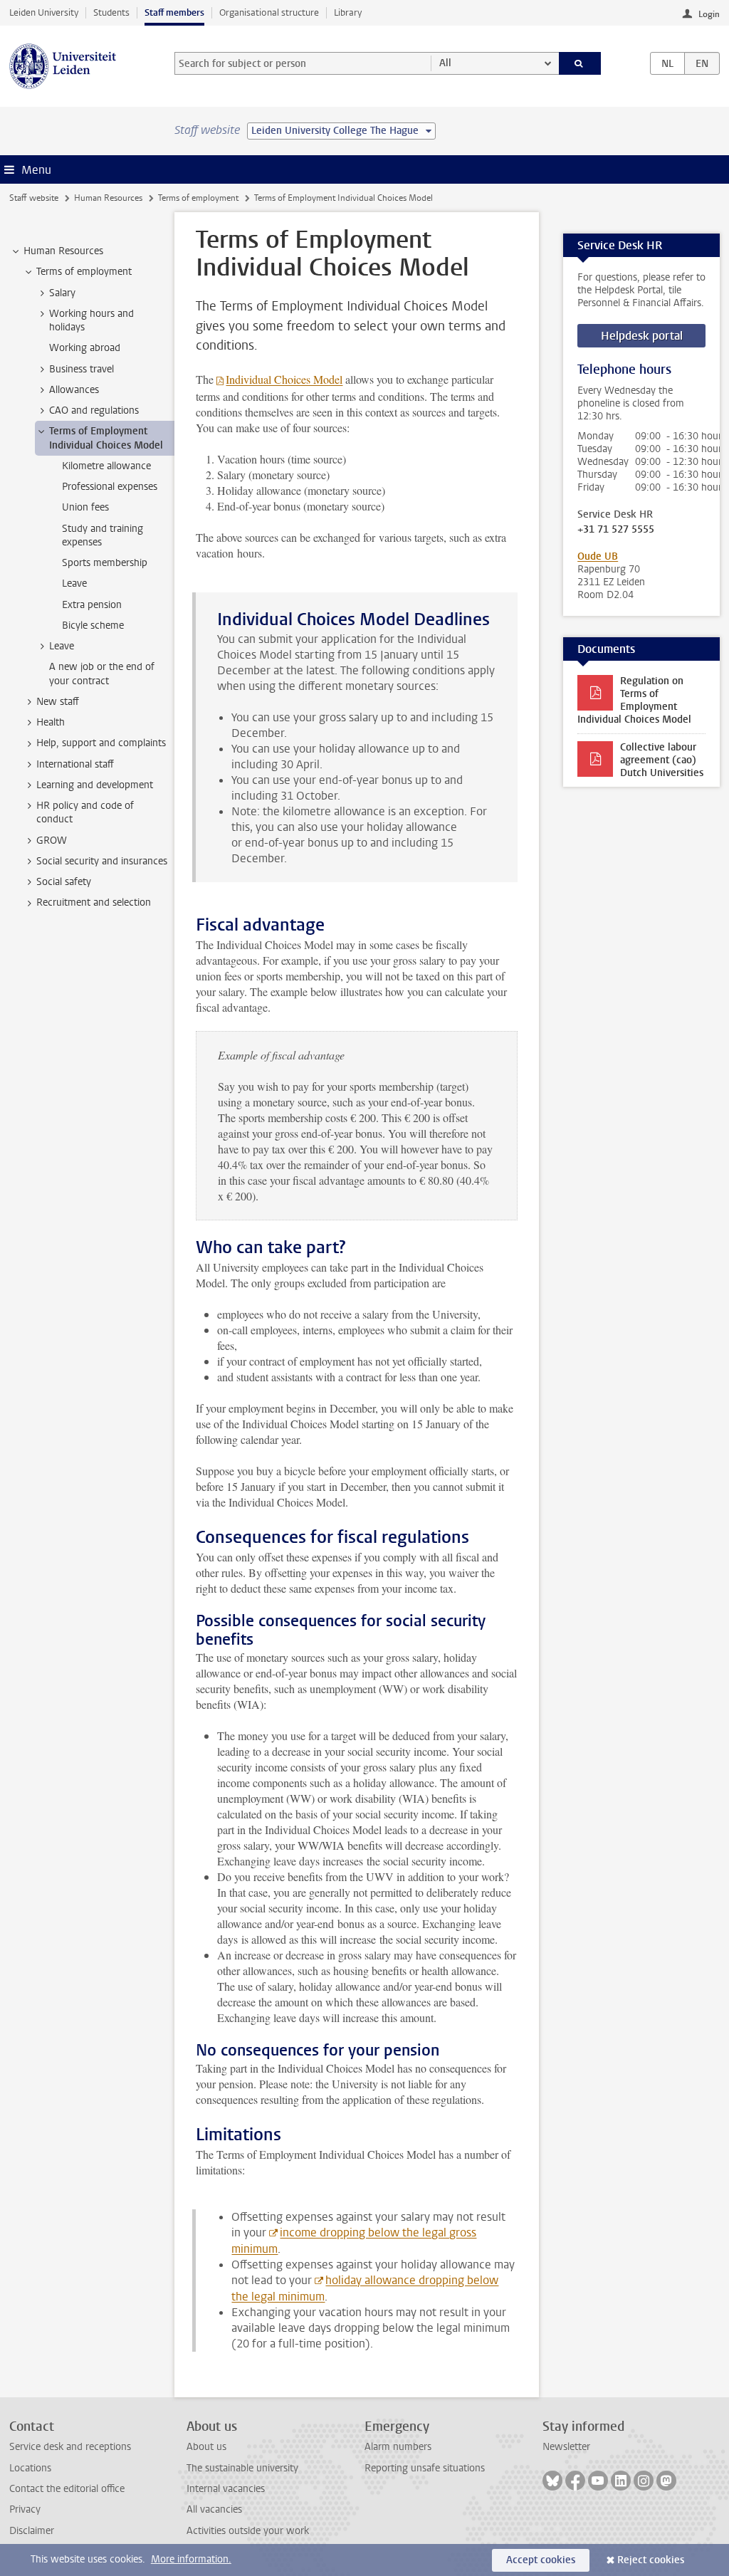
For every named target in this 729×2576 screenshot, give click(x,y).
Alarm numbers (398, 2447)
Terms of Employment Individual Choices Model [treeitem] (106, 438)
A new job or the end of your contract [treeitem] (102, 674)
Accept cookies (541, 2560)
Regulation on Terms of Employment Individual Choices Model (634, 700)
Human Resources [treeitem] (63, 251)
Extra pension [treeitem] (92, 605)
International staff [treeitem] (75, 764)
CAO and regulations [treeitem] (94, 410)
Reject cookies (651, 2560)
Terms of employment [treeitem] (84, 272)
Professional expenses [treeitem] (110, 487)
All (445, 63)
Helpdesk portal (642, 336)
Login (709, 14)
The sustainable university (242, 2468)
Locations (30, 2468)
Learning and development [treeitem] (95, 785)
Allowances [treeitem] (74, 390)
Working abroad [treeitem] (85, 348)
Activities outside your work (248, 2531)
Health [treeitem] (51, 722)
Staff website (34, 198)
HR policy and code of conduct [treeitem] (85, 812)
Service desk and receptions (70, 2447)
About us (206, 2447)
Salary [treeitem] (62, 293)
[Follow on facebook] (575, 2481)
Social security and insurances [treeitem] (102, 861)
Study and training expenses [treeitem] (103, 535)
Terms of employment (198, 198)
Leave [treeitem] (74, 583)
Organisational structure (269, 12)
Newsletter (566, 2447)
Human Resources (108, 198)
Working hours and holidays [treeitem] (91, 320)
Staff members (174, 12)
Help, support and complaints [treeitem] (101, 743)
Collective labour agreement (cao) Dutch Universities (662, 760)
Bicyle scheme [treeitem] (93, 625)
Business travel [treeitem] (82, 369)
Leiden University (44, 12)
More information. (191, 2559)
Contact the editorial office (67, 2489)
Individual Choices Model (284, 379)
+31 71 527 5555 (616, 530)
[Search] (580, 63)
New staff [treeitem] (58, 702)
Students (111, 12)
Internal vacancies (226, 2489)
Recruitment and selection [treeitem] (94, 902)
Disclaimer (32, 2531)
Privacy (25, 2509)
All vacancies (214, 2509)
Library (348, 12)
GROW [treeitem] (52, 841)
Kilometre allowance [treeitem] (106, 466)
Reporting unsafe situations (425, 2468)
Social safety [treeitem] (64, 882)
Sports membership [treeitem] (105, 563)
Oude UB (598, 556)
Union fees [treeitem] (85, 507)
